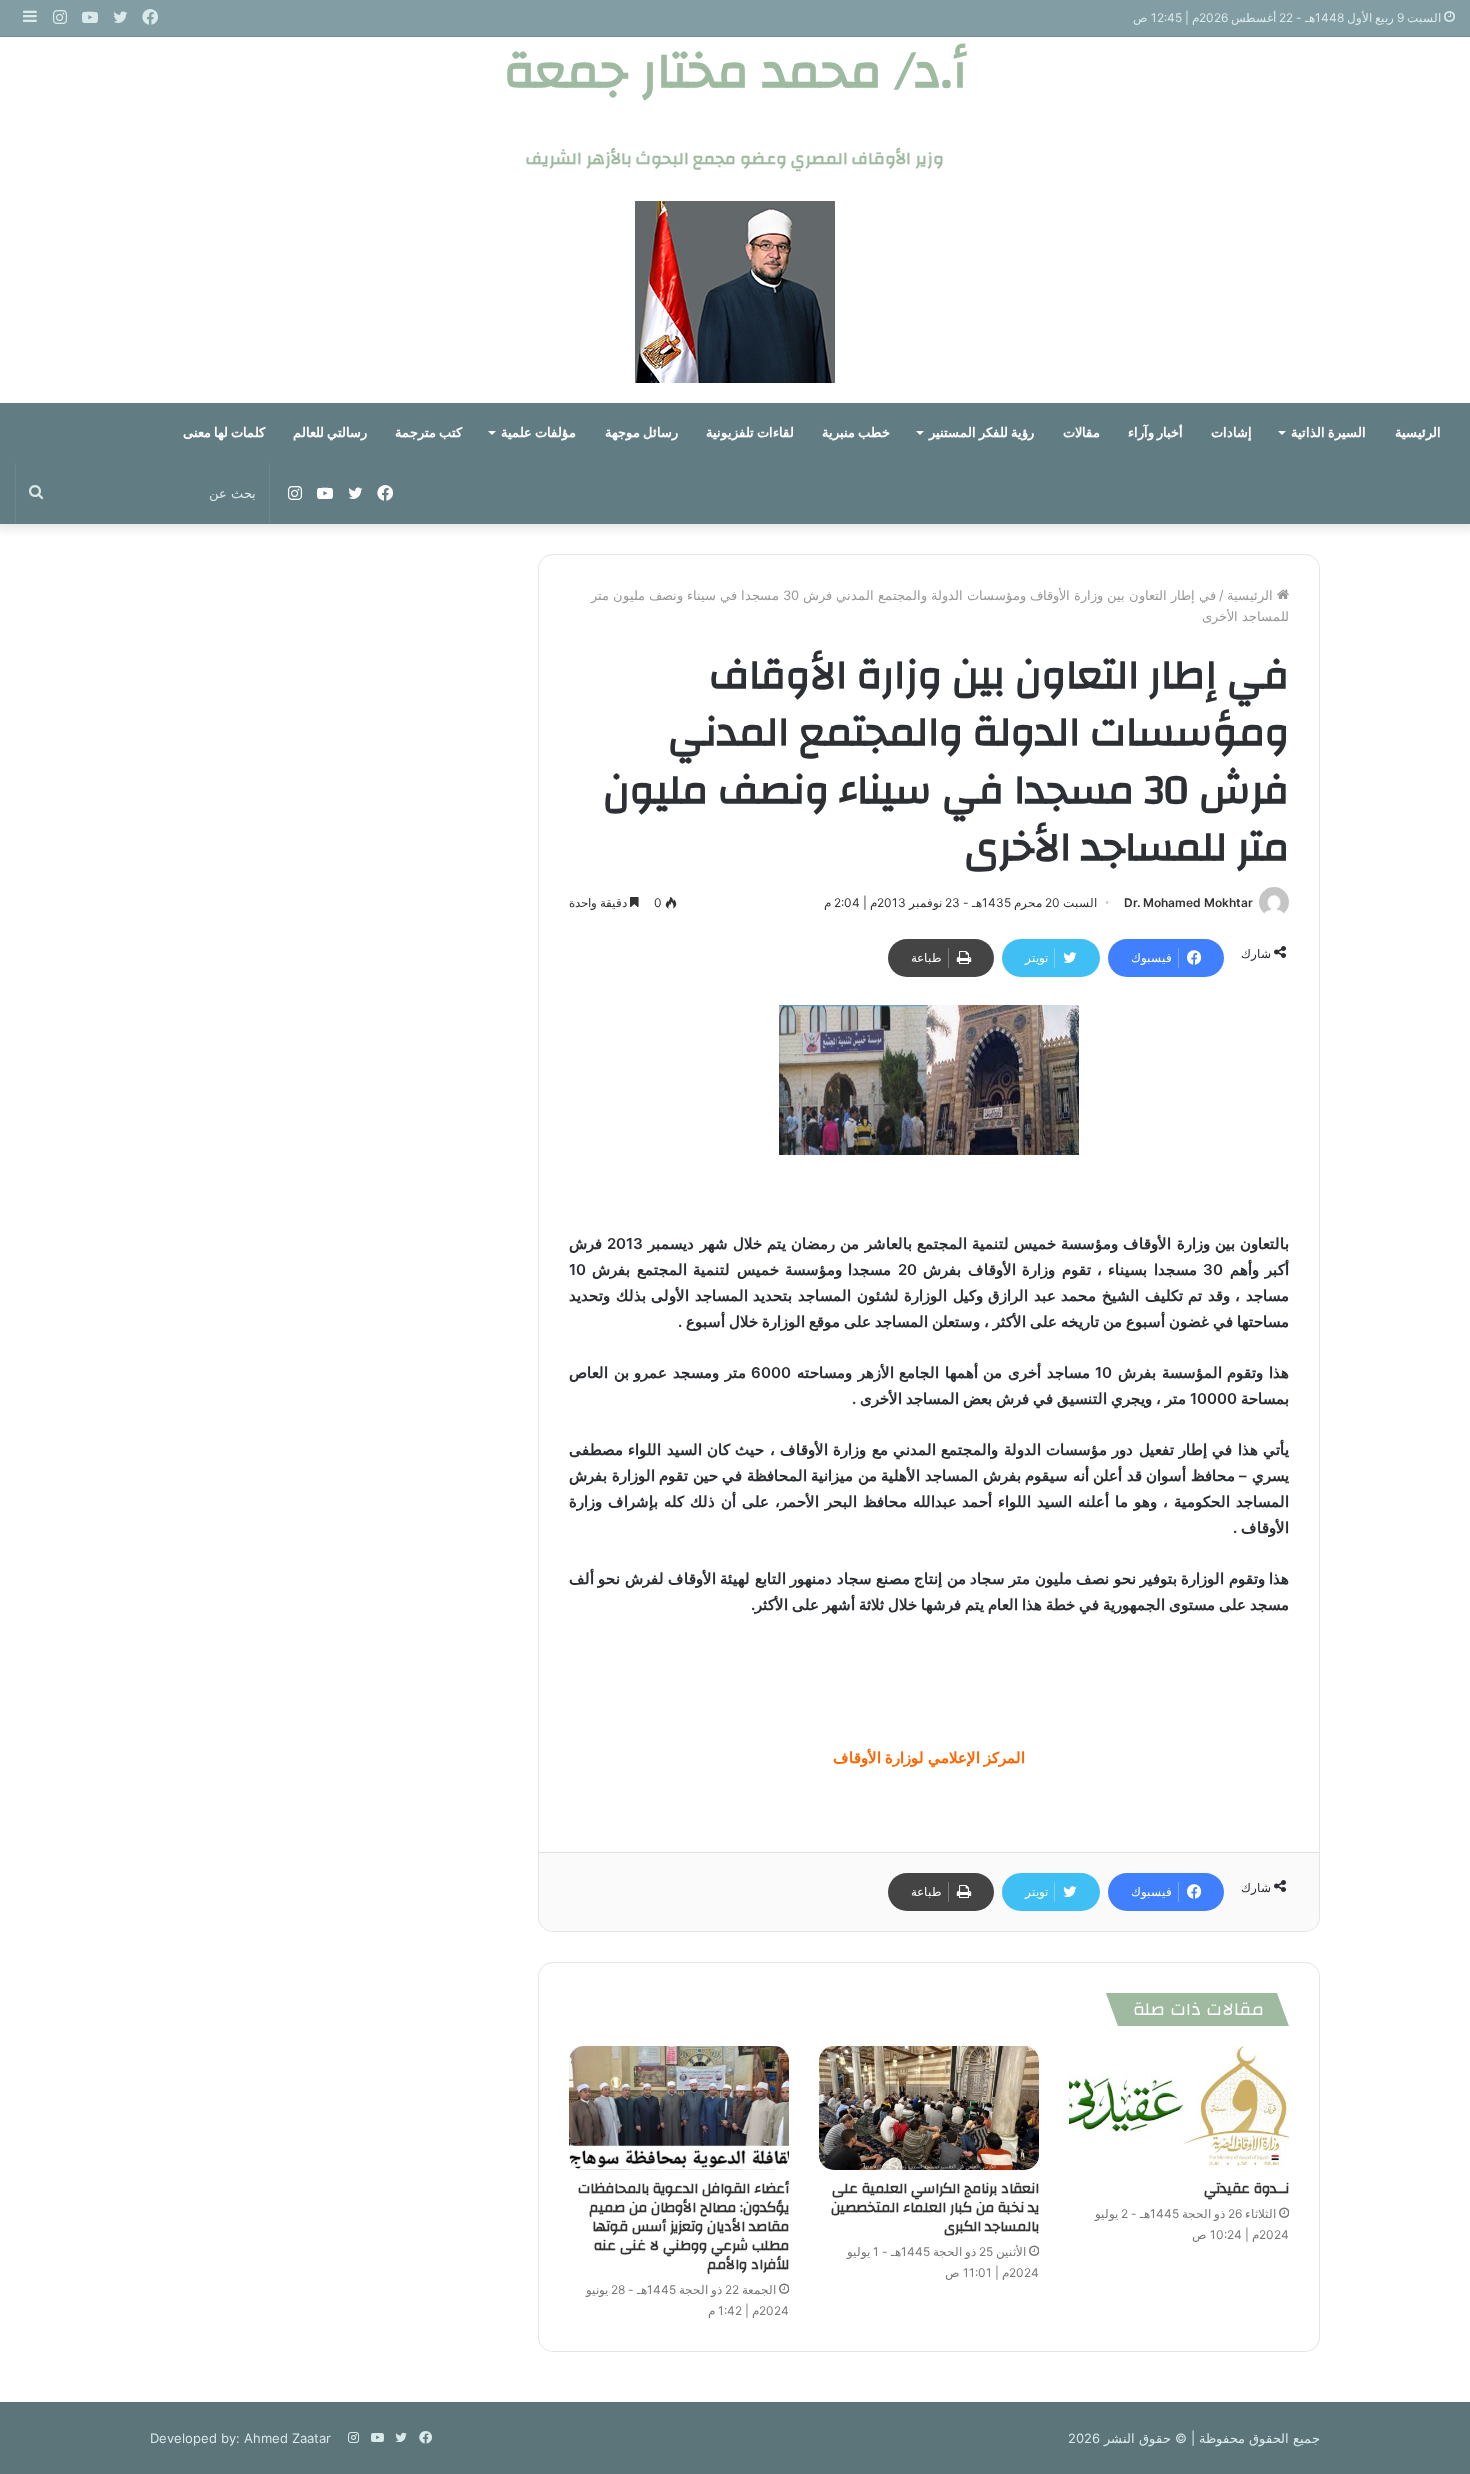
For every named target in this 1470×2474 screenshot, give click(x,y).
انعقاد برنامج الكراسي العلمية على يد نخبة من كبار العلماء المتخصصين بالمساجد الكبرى (935, 2208)
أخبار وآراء (1155, 432)
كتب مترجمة (428, 432)
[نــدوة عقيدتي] (1179, 2108)
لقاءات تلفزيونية (750, 432)
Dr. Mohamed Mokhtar (1188, 902)
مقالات (1081, 432)
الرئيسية (1418, 432)
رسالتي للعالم (330, 432)
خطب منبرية (856, 432)
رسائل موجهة (641, 432)
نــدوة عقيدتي (1246, 2189)
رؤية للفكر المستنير (981, 432)
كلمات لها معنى (224, 432)
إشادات (1231, 432)
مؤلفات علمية (538, 432)
